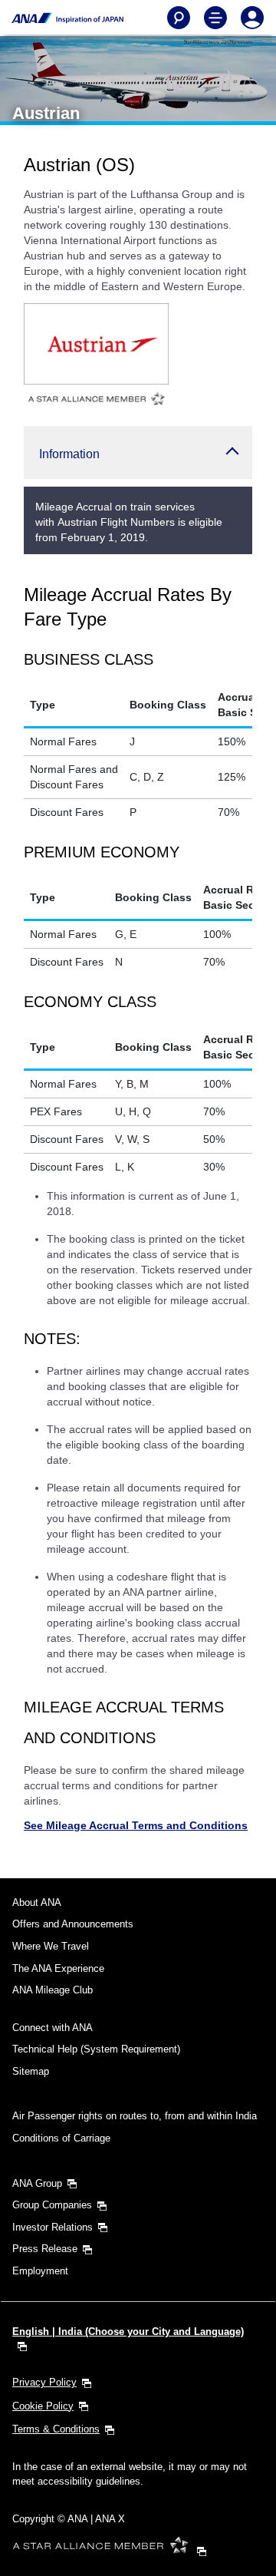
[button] (138, 452)
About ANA (37, 1902)
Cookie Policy (43, 2406)
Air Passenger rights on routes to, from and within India (135, 2116)
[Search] (179, 18)
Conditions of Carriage (61, 2138)
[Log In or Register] (252, 18)
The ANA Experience (58, 1968)
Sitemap (31, 2071)
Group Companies (52, 2205)
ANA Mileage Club (53, 1990)
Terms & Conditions (56, 2429)
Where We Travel (51, 1946)
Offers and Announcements (73, 1924)
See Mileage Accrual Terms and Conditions (136, 1825)
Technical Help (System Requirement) (96, 2049)
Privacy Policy (44, 2382)
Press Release (45, 2249)
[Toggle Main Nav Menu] (215, 18)
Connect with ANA (53, 2028)
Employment (40, 2271)
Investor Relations (53, 2227)
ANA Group (37, 2183)
